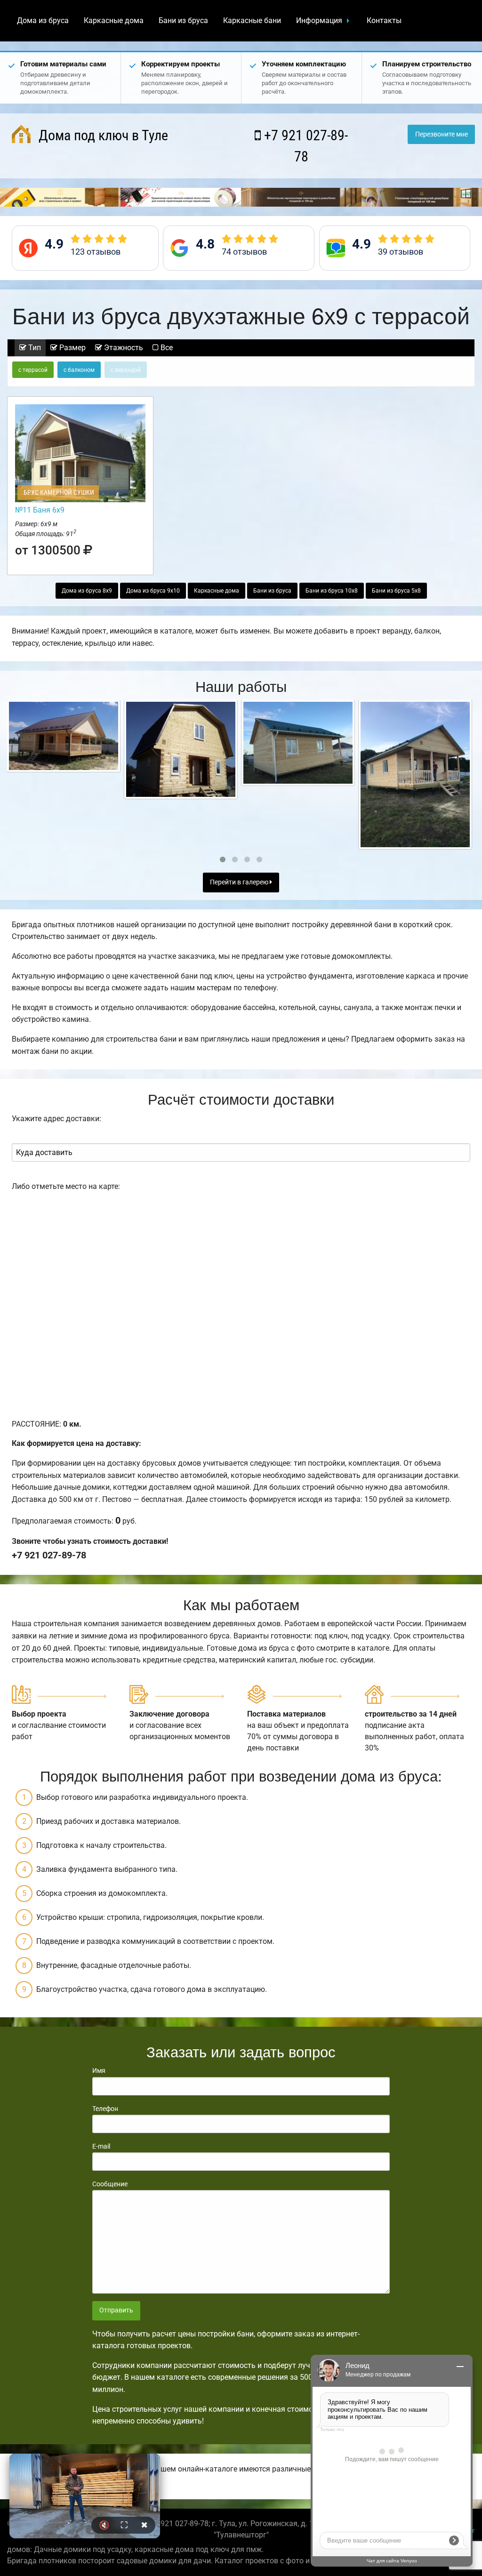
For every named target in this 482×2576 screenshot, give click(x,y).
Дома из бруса (43, 20)
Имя (99, 2070)
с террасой (33, 370)
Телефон (105, 2109)
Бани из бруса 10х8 (332, 591)
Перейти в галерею (240, 882)
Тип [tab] (34, 348)
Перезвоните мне (442, 134)
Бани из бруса (183, 20)
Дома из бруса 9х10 (153, 591)
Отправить (116, 2310)
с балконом (79, 370)
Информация (319, 20)
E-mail (101, 2146)
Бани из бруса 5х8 (396, 591)
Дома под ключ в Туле (102, 135)
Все (166, 348)
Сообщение (110, 2184)
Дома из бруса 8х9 (87, 591)
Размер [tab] (72, 348)
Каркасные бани (252, 20)
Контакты (384, 20)
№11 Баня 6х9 (40, 510)
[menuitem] (43, 21)
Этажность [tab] (123, 348)
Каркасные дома (114, 20)
